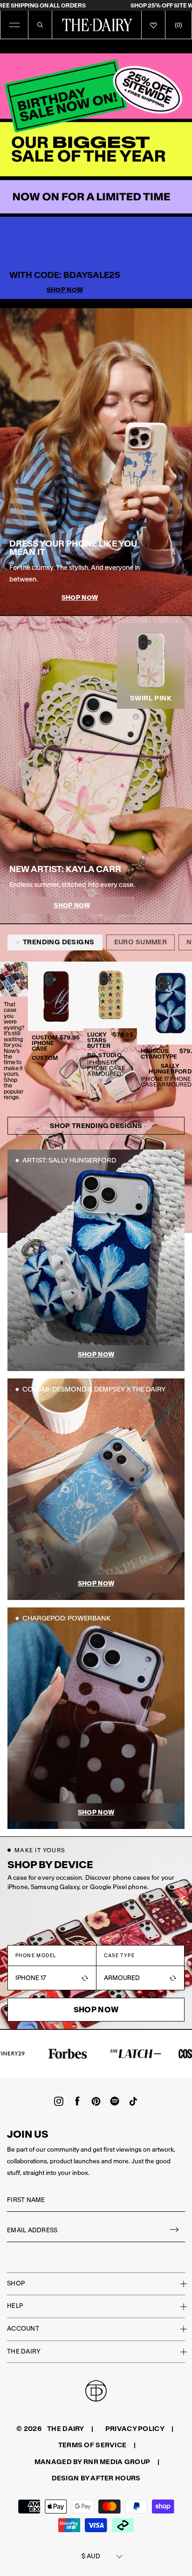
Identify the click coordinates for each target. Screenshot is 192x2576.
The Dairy (24, 2351)
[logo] (97, 25)
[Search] (40, 25)
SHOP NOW (80, 598)
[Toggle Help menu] (178, 2306)
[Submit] (175, 2231)
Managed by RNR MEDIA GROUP (92, 2462)
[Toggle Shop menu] (178, 2284)
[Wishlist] (153, 25)
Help (15, 2306)
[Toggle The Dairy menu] (178, 2352)
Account (23, 2329)
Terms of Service (92, 2445)
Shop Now (65, 290)
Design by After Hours (96, 2478)
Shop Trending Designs (96, 1126)
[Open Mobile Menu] (14, 25)
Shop (16, 2283)
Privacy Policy (135, 2429)
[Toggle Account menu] (178, 2329)
